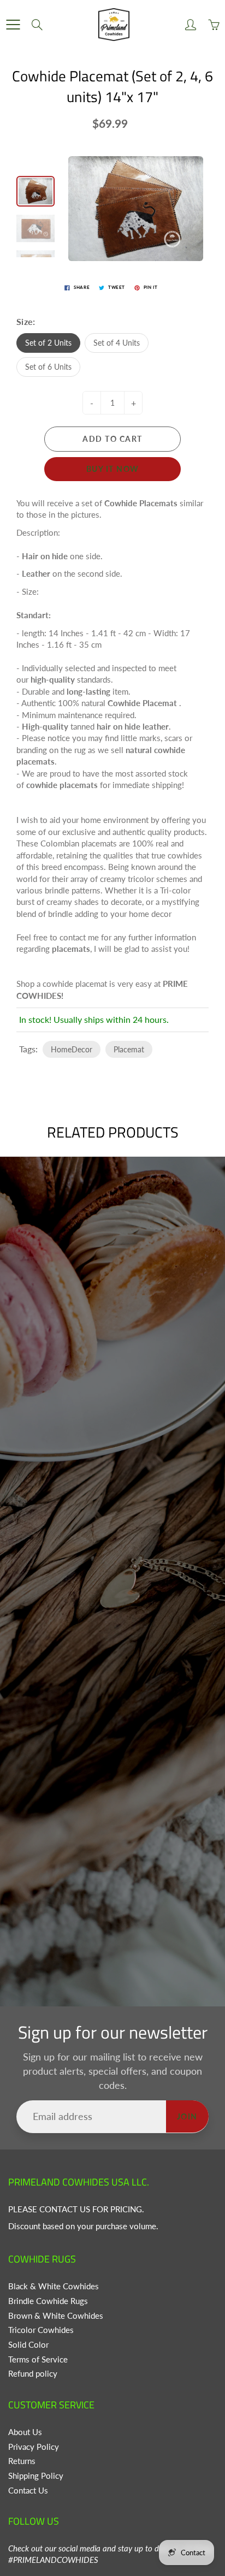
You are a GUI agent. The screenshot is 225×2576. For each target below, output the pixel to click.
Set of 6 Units (48, 367)
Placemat (129, 1049)
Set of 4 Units (117, 343)
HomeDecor (72, 1049)
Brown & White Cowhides (56, 2316)
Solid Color (28, 2345)
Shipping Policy (36, 2476)
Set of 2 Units (48, 343)
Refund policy (33, 2374)
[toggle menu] (13, 25)
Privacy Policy (34, 2447)
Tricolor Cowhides (41, 2330)
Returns (22, 2461)
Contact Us (28, 2491)
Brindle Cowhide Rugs (48, 2301)
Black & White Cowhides (54, 2286)
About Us (25, 2432)
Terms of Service (38, 2359)
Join (187, 2116)
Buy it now (113, 469)
